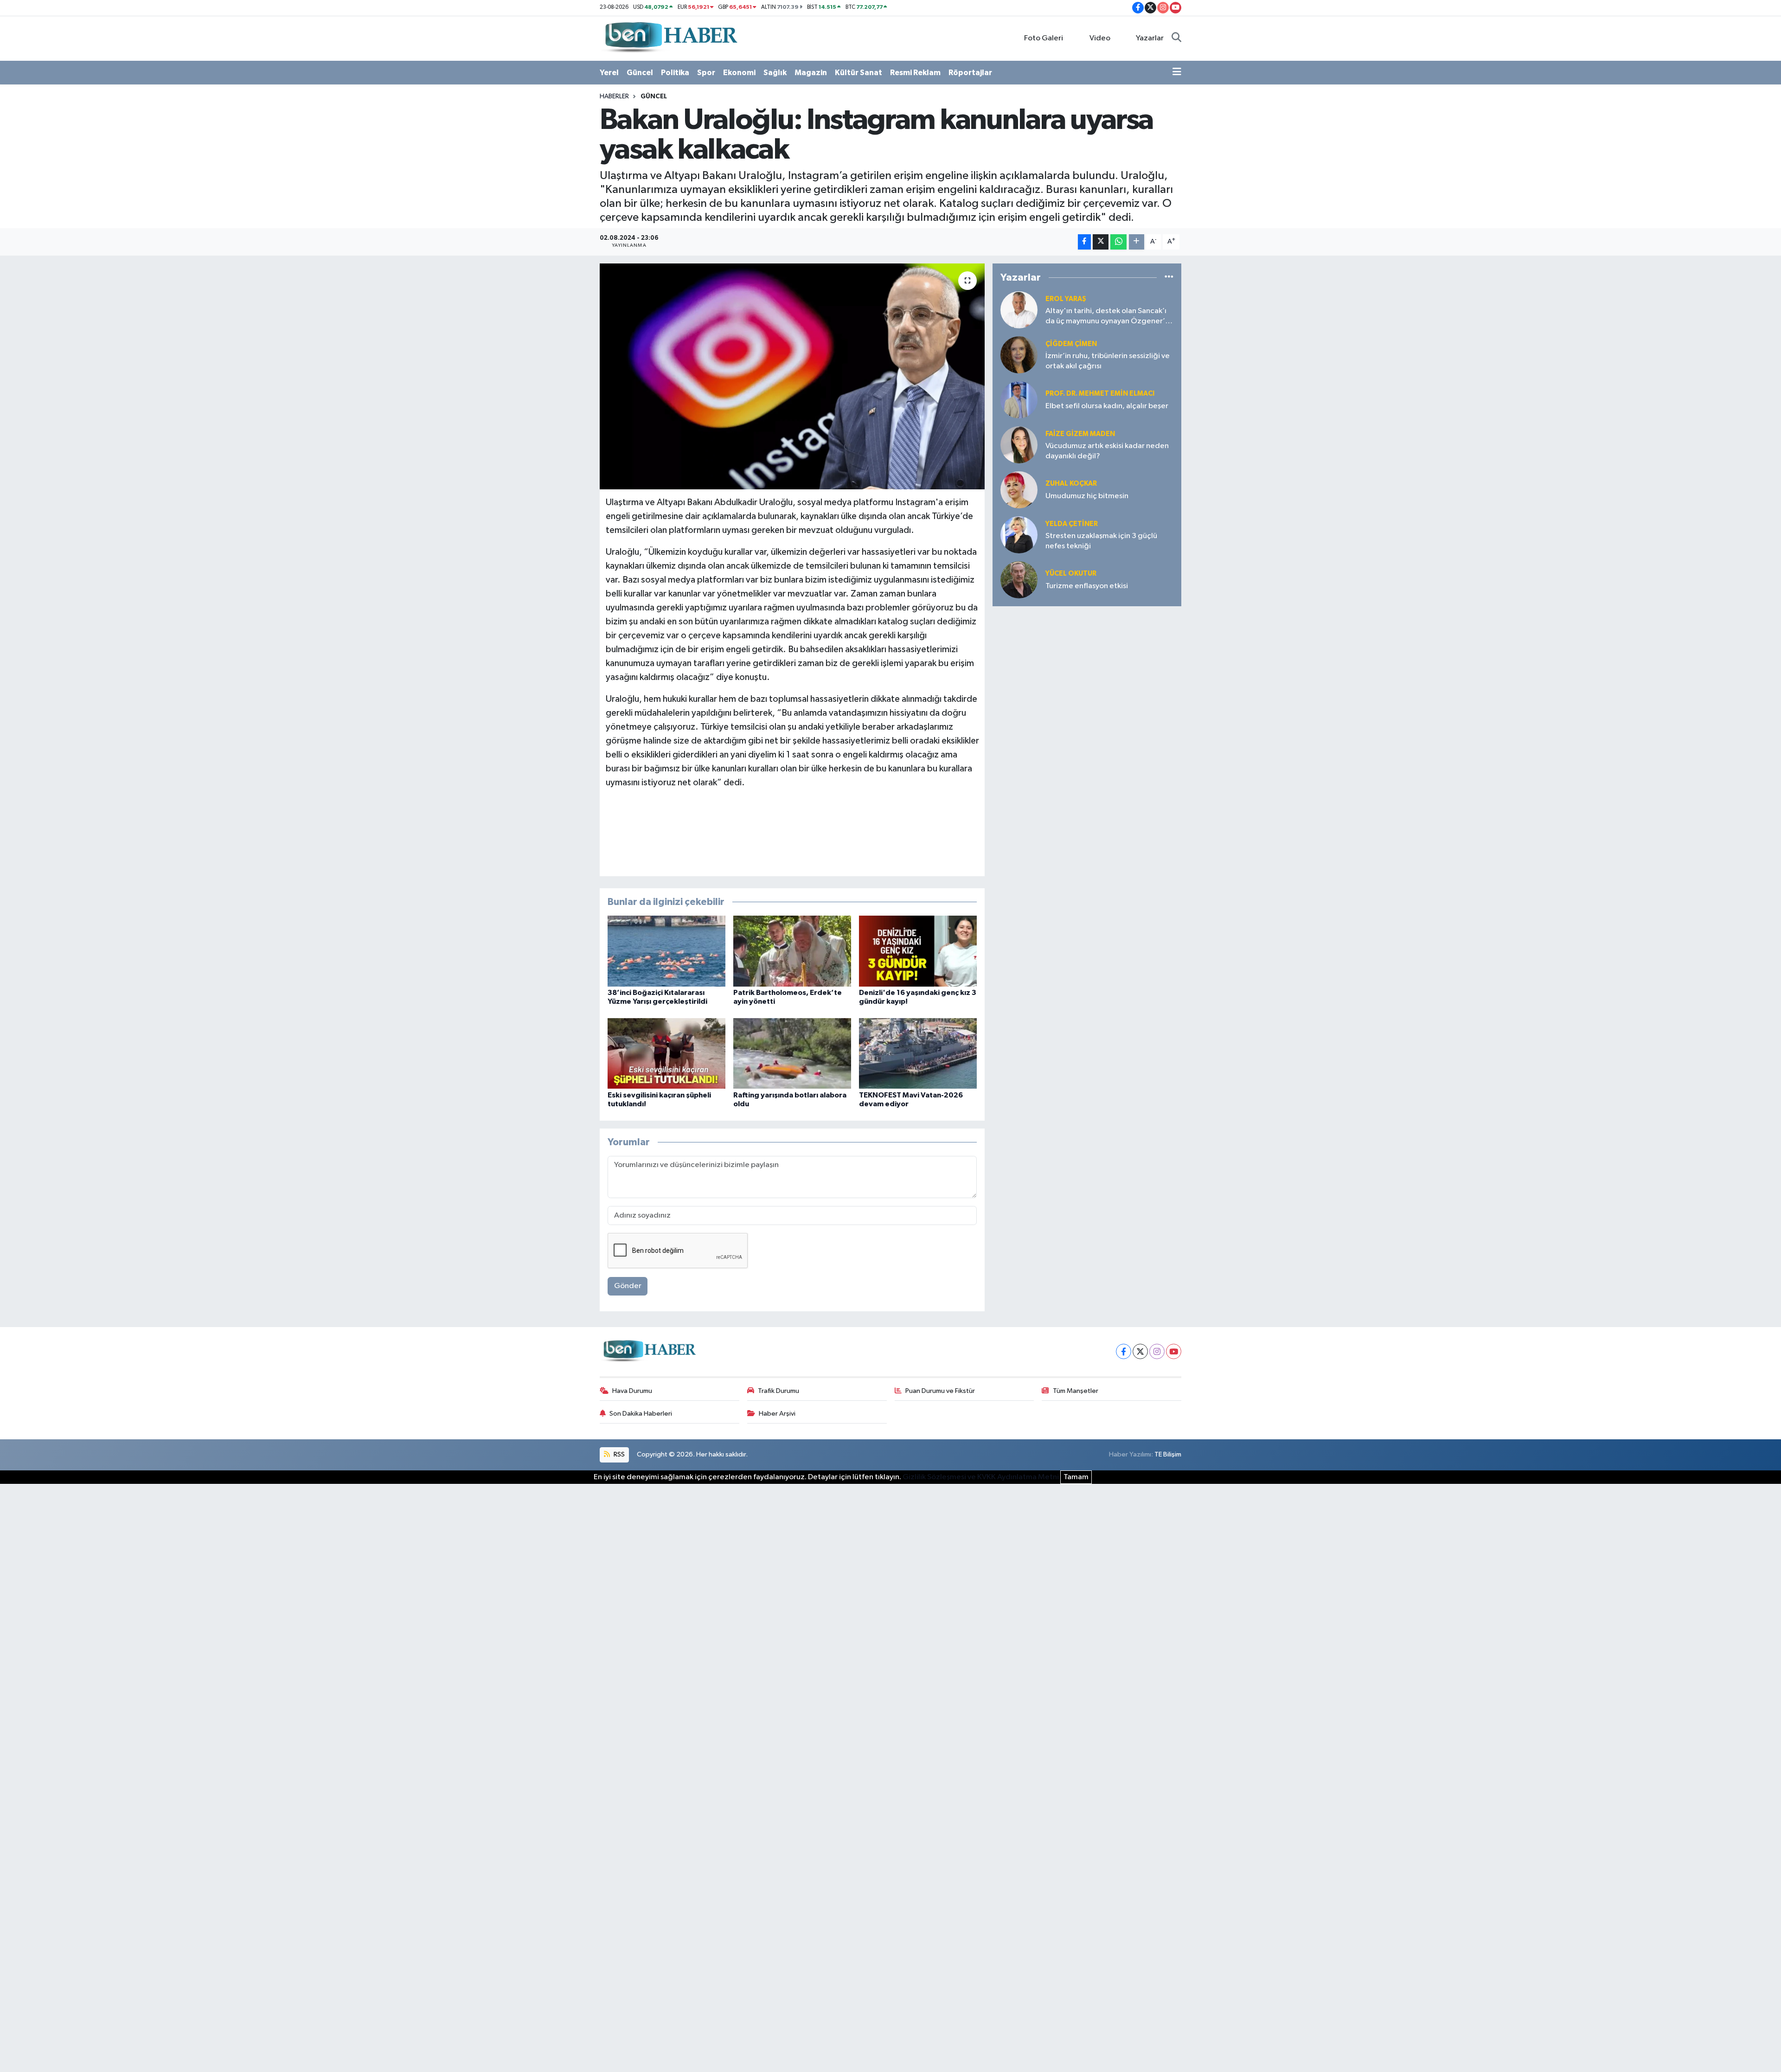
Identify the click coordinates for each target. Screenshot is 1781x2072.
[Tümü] (1169, 277)
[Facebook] (1124, 1351)
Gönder (628, 1286)
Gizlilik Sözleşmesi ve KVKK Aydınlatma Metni (981, 1477)
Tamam (1076, 1477)
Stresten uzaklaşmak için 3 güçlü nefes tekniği (1101, 541)
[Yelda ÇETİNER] (1019, 535)
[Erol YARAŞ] (1019, 310)
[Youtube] (1174, 1351)
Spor (706, 73)
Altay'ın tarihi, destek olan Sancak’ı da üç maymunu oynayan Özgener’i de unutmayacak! (1106, 317)
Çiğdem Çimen (1071, 344)
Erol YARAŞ (1066, 299)
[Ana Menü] (1177, 73)
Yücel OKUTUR (1071, 574)
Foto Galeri (1044, 38)
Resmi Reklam (915, 73)
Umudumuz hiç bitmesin (1087, 496)
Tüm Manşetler (1076, 1391)
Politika (675, 73)
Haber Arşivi (777, 1414)
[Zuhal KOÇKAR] (1019, 490)
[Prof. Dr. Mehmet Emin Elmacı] (1019, 400)
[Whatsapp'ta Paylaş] (1118, 242)
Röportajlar (970, 73)
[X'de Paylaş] (1101, 242)
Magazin (811, 73)
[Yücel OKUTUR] (1019, 580)
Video (1100, 38)
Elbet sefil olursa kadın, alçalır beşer (1107, 406)
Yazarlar (1150, 38)
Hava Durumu (632, 1391)
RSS (618, 1454)
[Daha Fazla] (1137, 242)
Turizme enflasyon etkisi (1087, 586)
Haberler (614, 96)
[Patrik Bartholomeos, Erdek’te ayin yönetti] (792, 951)
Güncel (640, 73)
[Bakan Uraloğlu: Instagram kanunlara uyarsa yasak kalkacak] (792, 376)
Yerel (609, 73)
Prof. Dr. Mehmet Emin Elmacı (1100, 394)
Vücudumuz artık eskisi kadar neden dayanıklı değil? (1107, 451)
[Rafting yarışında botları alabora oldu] (792, 1053)
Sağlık (775, 73)
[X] (1140, 1351)
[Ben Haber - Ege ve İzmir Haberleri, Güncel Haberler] (670, 38)
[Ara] (1176, 38)
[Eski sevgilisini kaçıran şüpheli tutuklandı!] (666, 1053)
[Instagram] (1157, 1351)
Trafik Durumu (778, 1391)
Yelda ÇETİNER (1072, 524)
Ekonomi (739, 73)
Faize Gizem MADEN (1080, 434)
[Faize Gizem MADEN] (1019, 445)
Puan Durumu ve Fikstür (940, 1391)
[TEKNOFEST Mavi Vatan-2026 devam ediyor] (918, 1053)
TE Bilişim (1168, 1454)
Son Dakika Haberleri (641, 1414)
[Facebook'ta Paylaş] (1084, 242)
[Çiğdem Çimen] (1019, 355)
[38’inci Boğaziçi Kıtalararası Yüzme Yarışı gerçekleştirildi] (666, 951)
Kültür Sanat (858, 73)
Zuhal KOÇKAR (1071, 484)
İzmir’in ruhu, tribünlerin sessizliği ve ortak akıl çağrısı (1108, 361)
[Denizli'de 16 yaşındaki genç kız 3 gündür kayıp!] (918, 951)
